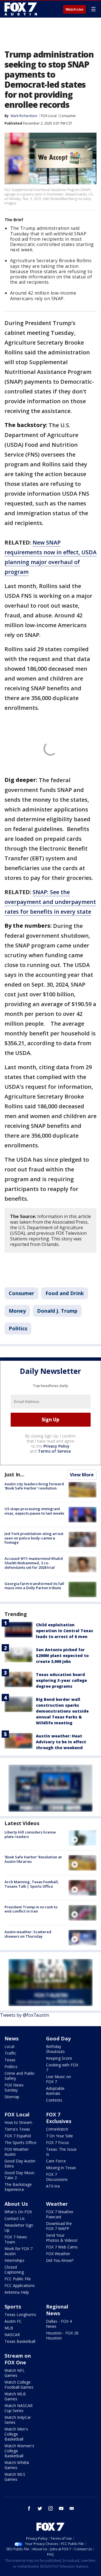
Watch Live (74, 9)
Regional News (57, 2310)
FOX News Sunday (14, 2087)
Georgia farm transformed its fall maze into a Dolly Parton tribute (34, 1586)
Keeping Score (59, 2058)
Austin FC (13, 2321)
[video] (82, 1838)
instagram (50, 2508)
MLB (9, 2328)
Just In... (14, 1474)
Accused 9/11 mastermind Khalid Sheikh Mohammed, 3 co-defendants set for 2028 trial (34, 1563)
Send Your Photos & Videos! (62, 2238)
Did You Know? (60, 2260)
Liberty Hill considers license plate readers (30, 1834)
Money (17, 1311)
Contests (54, 2100)
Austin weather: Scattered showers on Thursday (28, 1934)
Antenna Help (17, 2292)
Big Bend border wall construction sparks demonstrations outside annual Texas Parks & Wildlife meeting (62, 1711)
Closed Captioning (14, 2270)
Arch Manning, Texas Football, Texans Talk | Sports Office (32, 1884)
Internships (14, 2260)
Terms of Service (54, 1451)
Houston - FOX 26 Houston (62, 2335)
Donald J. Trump (57, 1311)
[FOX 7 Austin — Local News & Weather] (21, 9)
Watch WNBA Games (17, 2465)
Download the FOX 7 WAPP (59, 2226)
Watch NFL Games (15, 2373)
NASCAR (12, 2335)
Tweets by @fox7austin (25, 2015)
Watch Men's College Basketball (16, 2434)
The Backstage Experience (18, 2187)
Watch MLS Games (15, 2477)
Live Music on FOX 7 (58, 2079)
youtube (61, 2508)
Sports (13, 2307)
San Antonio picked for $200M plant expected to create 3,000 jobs (62, 1655)
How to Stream (18, 2122)
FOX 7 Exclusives (59, 2118)
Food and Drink (65, 1293)
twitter (40, 2508)
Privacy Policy (57, 1446)
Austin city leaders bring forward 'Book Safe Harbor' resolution (34, 1486)
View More (82, 1475)
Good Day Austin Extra (20, 2163)
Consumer (68, 116)
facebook (29, 2508)
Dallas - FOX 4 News (59, 2324)
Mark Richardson (24, 116)
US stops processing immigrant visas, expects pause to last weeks (34, 1511)
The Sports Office (20, 2142)
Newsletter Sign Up (19, 2228)
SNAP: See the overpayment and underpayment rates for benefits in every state (50, 902)
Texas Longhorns (20, 2314)
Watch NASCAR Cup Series (19, 2408)
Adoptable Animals (55, 2091)
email (72, 2508)
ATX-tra (53, 2186)
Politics (18, 1328)
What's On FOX (18, 2212)
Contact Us (15, 2218)
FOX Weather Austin (17, 2152)
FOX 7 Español (18, 2136)
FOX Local (49, 116)
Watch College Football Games (19, 2385)
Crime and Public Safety (20, 2076)
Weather (57, 2204)
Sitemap (12, 2097)
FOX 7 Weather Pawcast (60, 2214)
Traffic (10, 2053)
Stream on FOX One (18, 2359)
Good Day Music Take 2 (20, 2175)
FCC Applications (20, 2285)
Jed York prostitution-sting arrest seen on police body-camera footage (34, 1538)
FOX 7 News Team (16, 2239)
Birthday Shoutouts (55, 2049)
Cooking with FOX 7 (62, 2067)
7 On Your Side (59, 2136)
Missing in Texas (61, 2168)
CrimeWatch (57, 2129)
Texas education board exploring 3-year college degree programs (61, 1680)
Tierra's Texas (17, 2129)
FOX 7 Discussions (57, 2177)
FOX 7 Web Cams (62, 2247)
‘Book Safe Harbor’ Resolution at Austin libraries (33, 1859)
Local (9, 2046)
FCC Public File (18, 2279)
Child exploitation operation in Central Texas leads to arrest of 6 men (65, 1631)
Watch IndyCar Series (18, 2420)
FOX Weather (58, 2254)
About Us (16, 2204)
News (12, 2038)
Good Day (58, 2038)
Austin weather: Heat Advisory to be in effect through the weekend (61, 1742)
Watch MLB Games (15, 2396)
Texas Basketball (20, 2341)
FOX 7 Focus (58, 2142)
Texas (10, 2060)
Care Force (56, 2161)
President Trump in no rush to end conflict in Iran (31, 1909)
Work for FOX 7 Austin (19, 2251)
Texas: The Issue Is (61, 2152)
